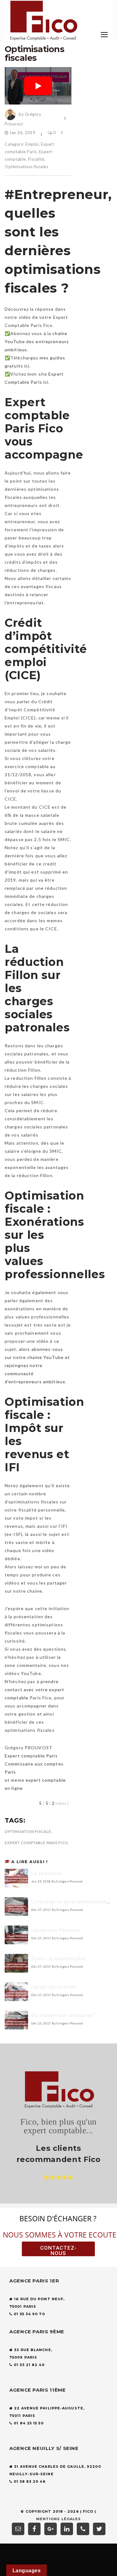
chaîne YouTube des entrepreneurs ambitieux (37, 341)
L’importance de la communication (72, 1902)
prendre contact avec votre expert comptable (34, 1690)
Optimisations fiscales (26, 167)
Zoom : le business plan (59, 1959)
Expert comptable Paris (31, 1756)
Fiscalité (36, 159)
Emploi (32, 144)
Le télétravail (46, 1873)
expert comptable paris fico (37, 1843)
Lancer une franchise (56, 1930)
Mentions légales (59, 2519)
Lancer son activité (54, 1987)
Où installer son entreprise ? (64, 2015)
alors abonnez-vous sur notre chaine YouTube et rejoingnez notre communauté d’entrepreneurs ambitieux (37, 1365)
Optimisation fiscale (28, 1831)
